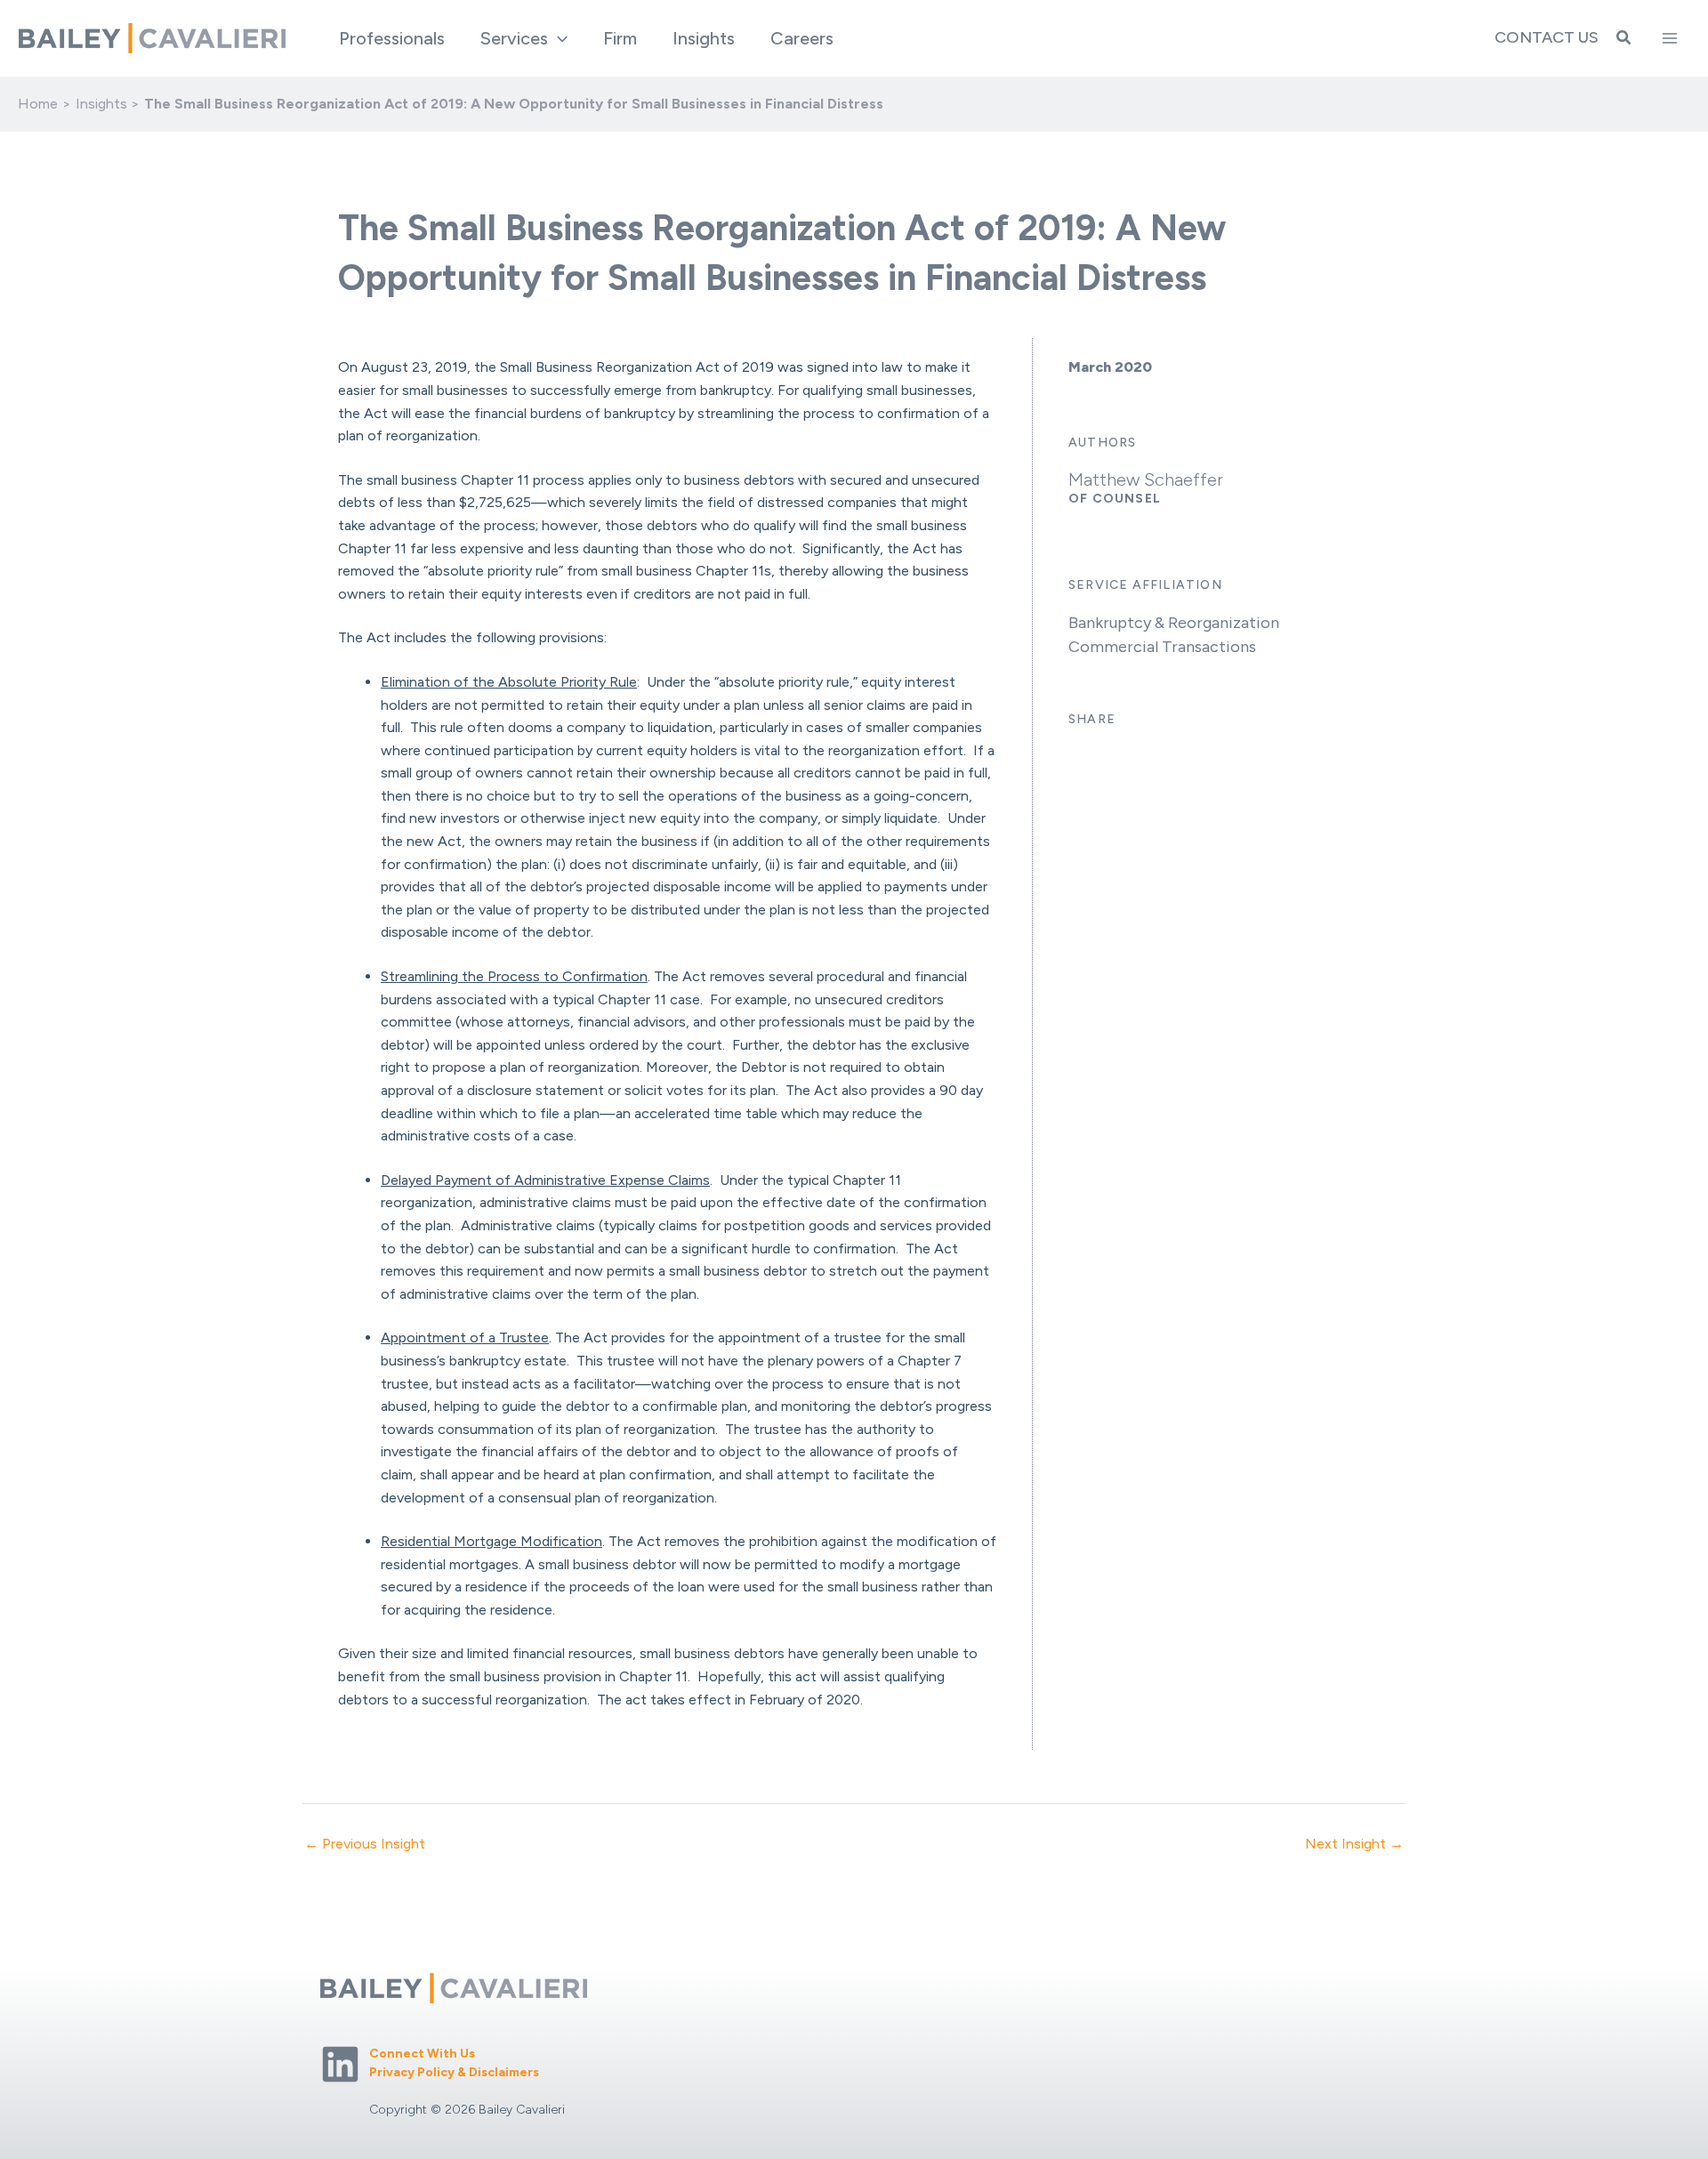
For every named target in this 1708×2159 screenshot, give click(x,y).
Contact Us (1547, 37)
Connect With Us (422, 2054)
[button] (558, 38)
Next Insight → (1354, 1844)
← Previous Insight (365, 1844)
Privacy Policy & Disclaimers (454, 2072)
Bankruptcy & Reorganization (1174, 623)
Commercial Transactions (1162, 647)
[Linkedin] (340, 2064)
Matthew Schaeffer (1146, 479)
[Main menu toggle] (1670, 38)
